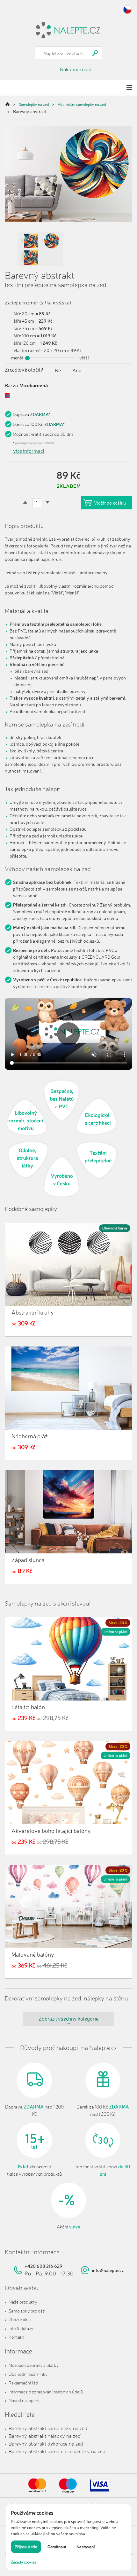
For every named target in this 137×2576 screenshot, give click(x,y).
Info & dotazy (21, 2328)
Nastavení (86, 2547)
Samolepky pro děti (27, 2311)
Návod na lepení (24, 2400)
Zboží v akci (20, 2319)
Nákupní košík (76, 69)
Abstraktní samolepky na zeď (82, 104)
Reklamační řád (23, 2383)
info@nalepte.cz (108, 2270)
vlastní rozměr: (28, 350)
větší (84, 358)
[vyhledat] (95, 53)
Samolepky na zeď (34, 104)
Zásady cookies (24, 2562)
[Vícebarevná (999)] (7, 396)
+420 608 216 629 (43, 2266)
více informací (29, 451)
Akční (68, 2227)
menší (17, 358)
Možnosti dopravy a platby (34, 2365)
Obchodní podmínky (28, 2374)
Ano (77, 370)
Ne (58, 370)
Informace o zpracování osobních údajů (46, 2392)
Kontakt (16, 2337)
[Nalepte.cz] (68, 29)
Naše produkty (23, 2302)
